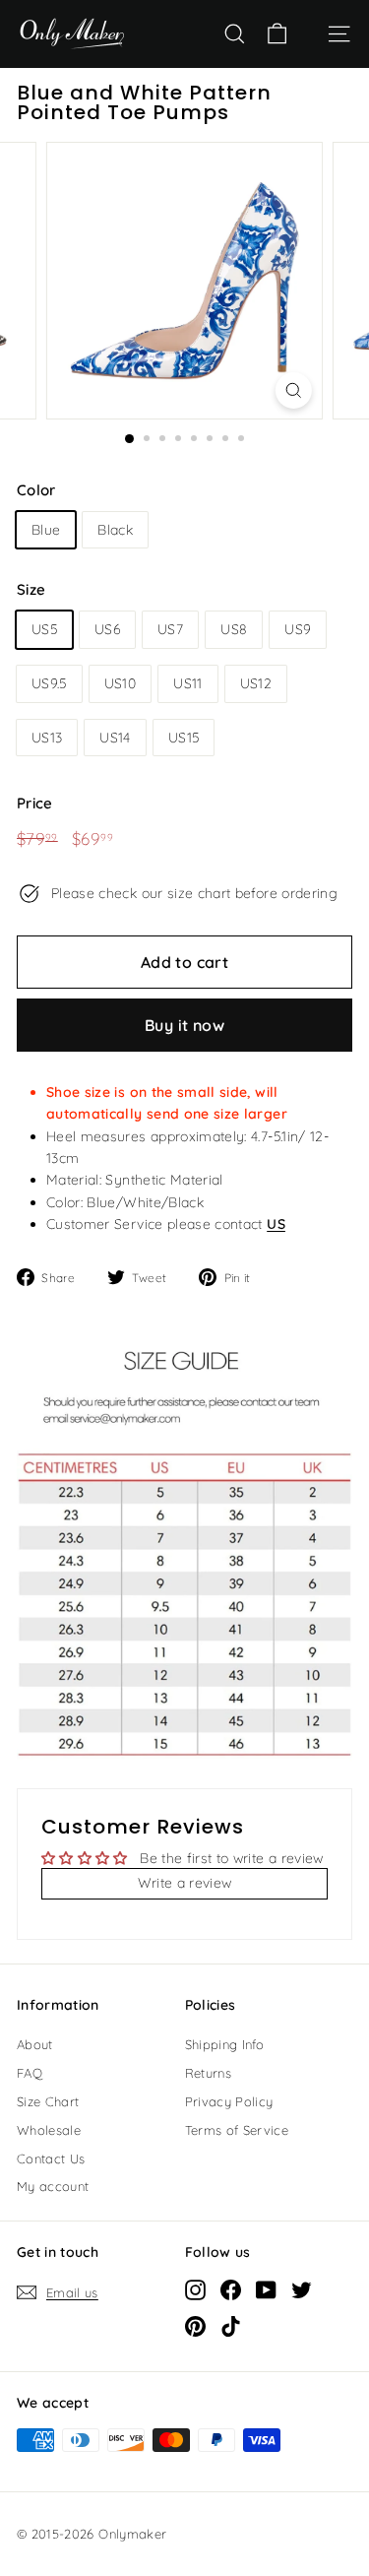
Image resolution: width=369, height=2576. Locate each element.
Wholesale (49, 2130)
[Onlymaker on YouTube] (266, 2289)
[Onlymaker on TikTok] (231, 2326)
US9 (298, 629)
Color (36, 490)
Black (115, 530)
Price (35, 803)
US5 (44, 629)
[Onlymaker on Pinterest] (195, 2326)
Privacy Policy (229, 2101)
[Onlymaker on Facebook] (231, 2289)
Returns (208, 2073)
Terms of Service (237, 2130)
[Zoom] (294, 390)
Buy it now (184, 1025)
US (276, 1224)
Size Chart (48, 2101)
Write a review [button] (185, 1883)
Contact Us (51, 2158)
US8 (234, 629)
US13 (47, 738)
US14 (115, 738)
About (35, 2044)
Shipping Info (225, 2044)
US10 (120, 683)
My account (53, 2186)
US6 (107, 629)
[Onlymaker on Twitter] (302, 2289)
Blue (46, 530)
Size (31, 589)
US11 (187, 683)
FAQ (30, 2073)
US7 (170, 629)
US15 (184, 738)
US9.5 (49, 683)
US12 (256, 683)
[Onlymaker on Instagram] (195, 2289)
